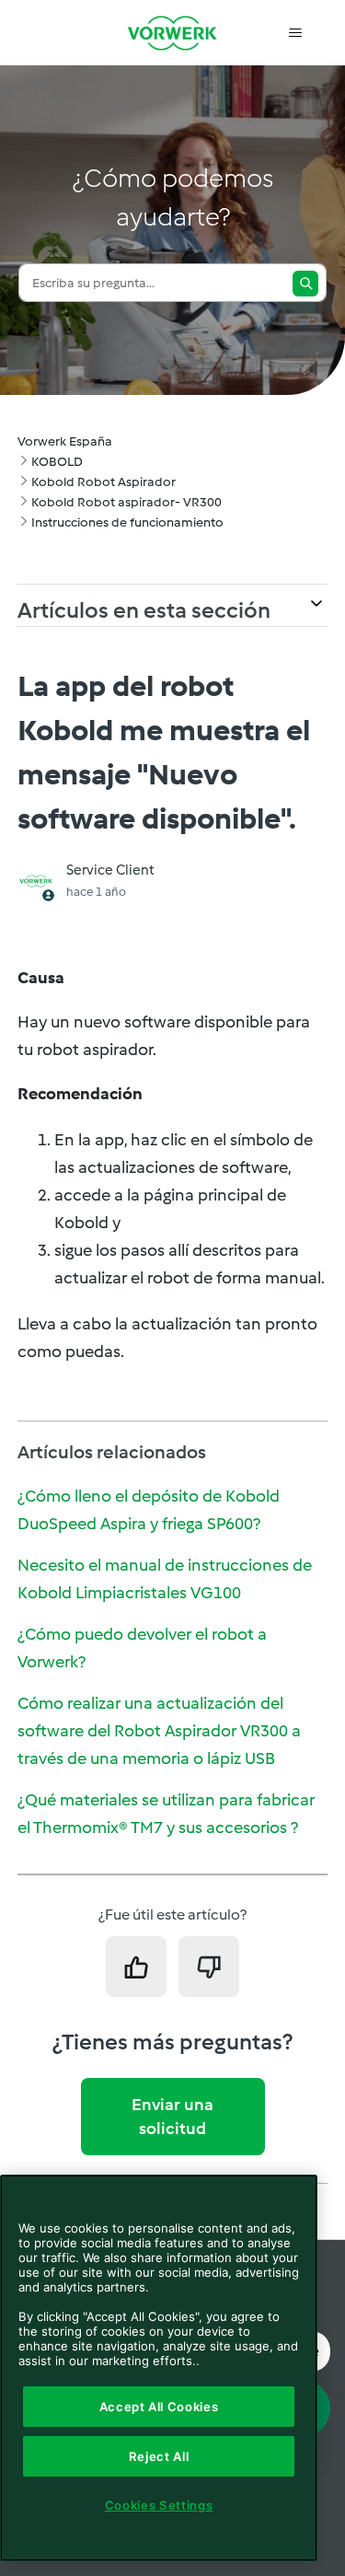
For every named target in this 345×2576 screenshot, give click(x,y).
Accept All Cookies (159, 2407)
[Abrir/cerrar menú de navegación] (295, 33)
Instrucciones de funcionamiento (127, 522)
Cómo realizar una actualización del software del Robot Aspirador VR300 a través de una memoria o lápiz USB (159, 1731)
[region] (159, 2368)
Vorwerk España (65, 441)
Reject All (159, 2456)
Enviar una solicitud (172, 2117)
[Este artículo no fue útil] (209, 1967)
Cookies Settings (159, 2505)
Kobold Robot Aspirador (103, 482)
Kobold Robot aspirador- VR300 (126, 502)
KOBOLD (57, 462)
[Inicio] (173, 33)
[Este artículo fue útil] (136, 1967)
